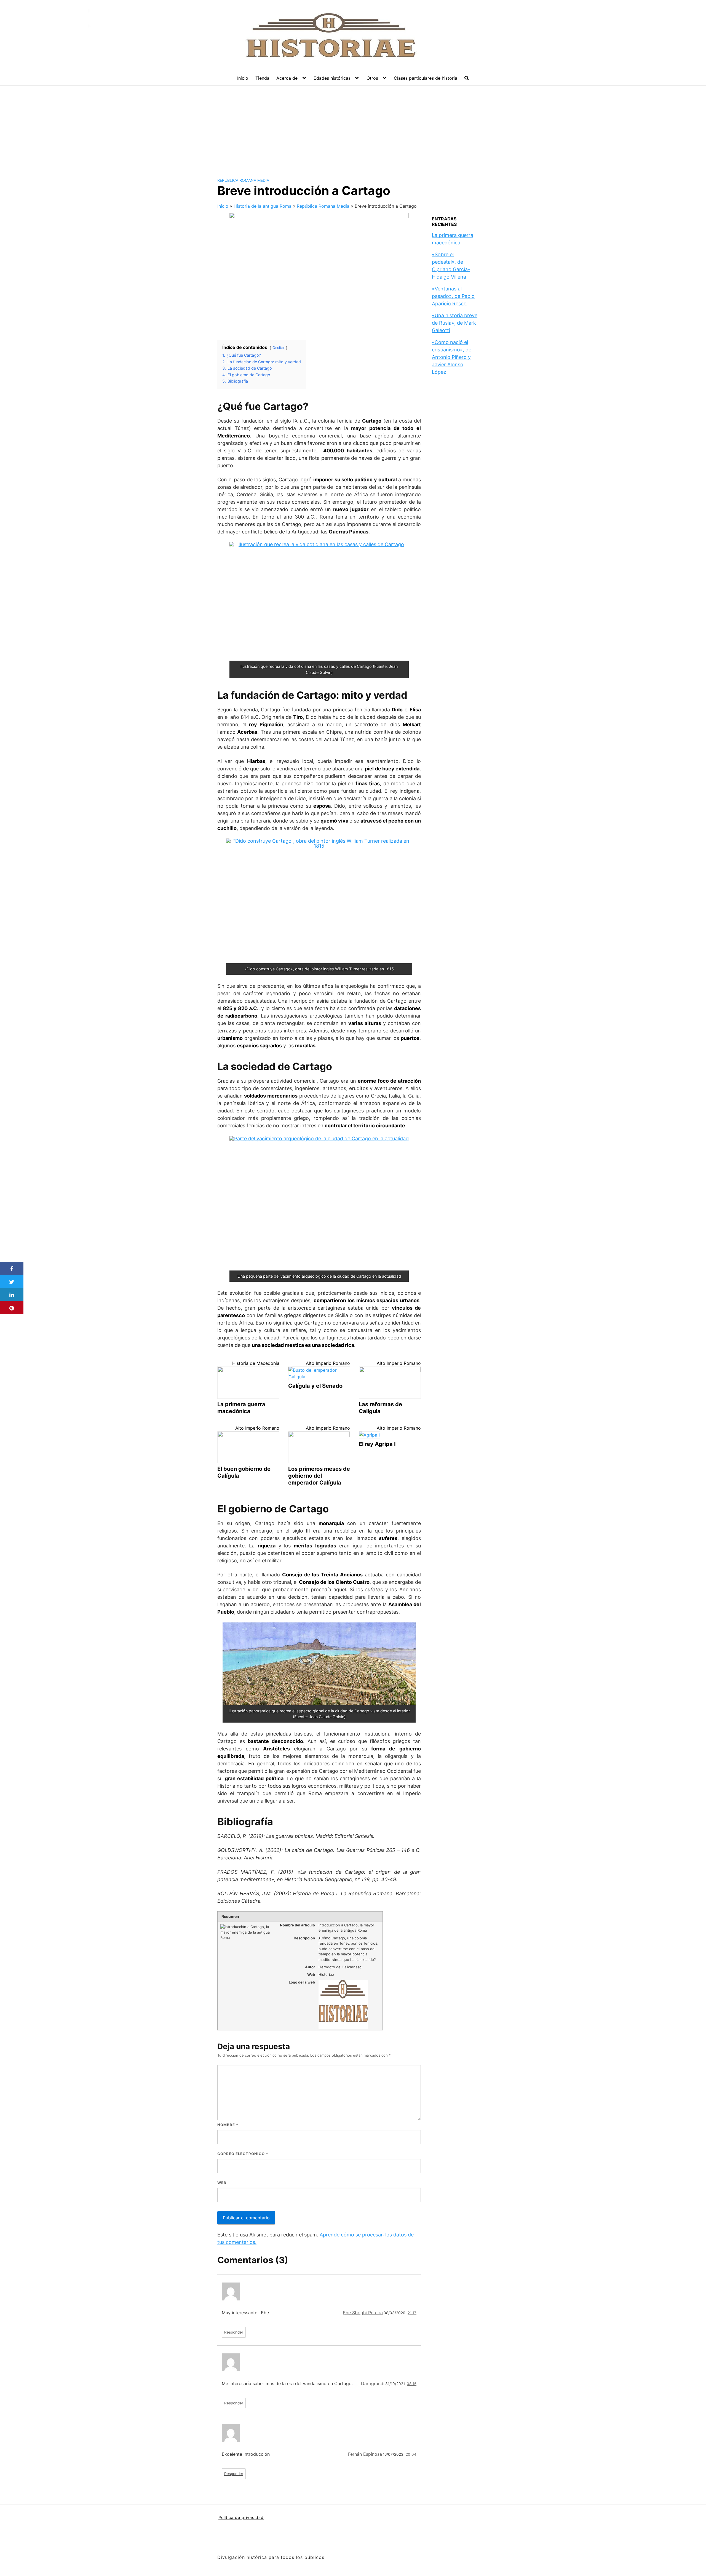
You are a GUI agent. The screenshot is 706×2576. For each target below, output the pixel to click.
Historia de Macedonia (256, 1363)
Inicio (243, 78)
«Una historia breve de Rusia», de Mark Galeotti (455, 323)
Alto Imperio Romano (328, 1363)
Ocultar (279, 348)
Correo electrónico (243, 2154)
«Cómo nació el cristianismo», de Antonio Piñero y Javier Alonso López (452, 357)
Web (222, 2183)
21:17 (412, 2313)
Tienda (262, 78)
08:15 (412, 2384)
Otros (372, 78)
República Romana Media (243, 180)
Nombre (228, 2125)
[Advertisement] (353, 127)
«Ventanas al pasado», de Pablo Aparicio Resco (453, 296)
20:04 (411, 2454)
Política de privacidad (241, 2517)
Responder (234, 2332)
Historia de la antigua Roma (263, 206)
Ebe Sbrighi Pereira (363, 2313)
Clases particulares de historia (426, 78)
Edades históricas (332, 78)
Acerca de (287, 78)
